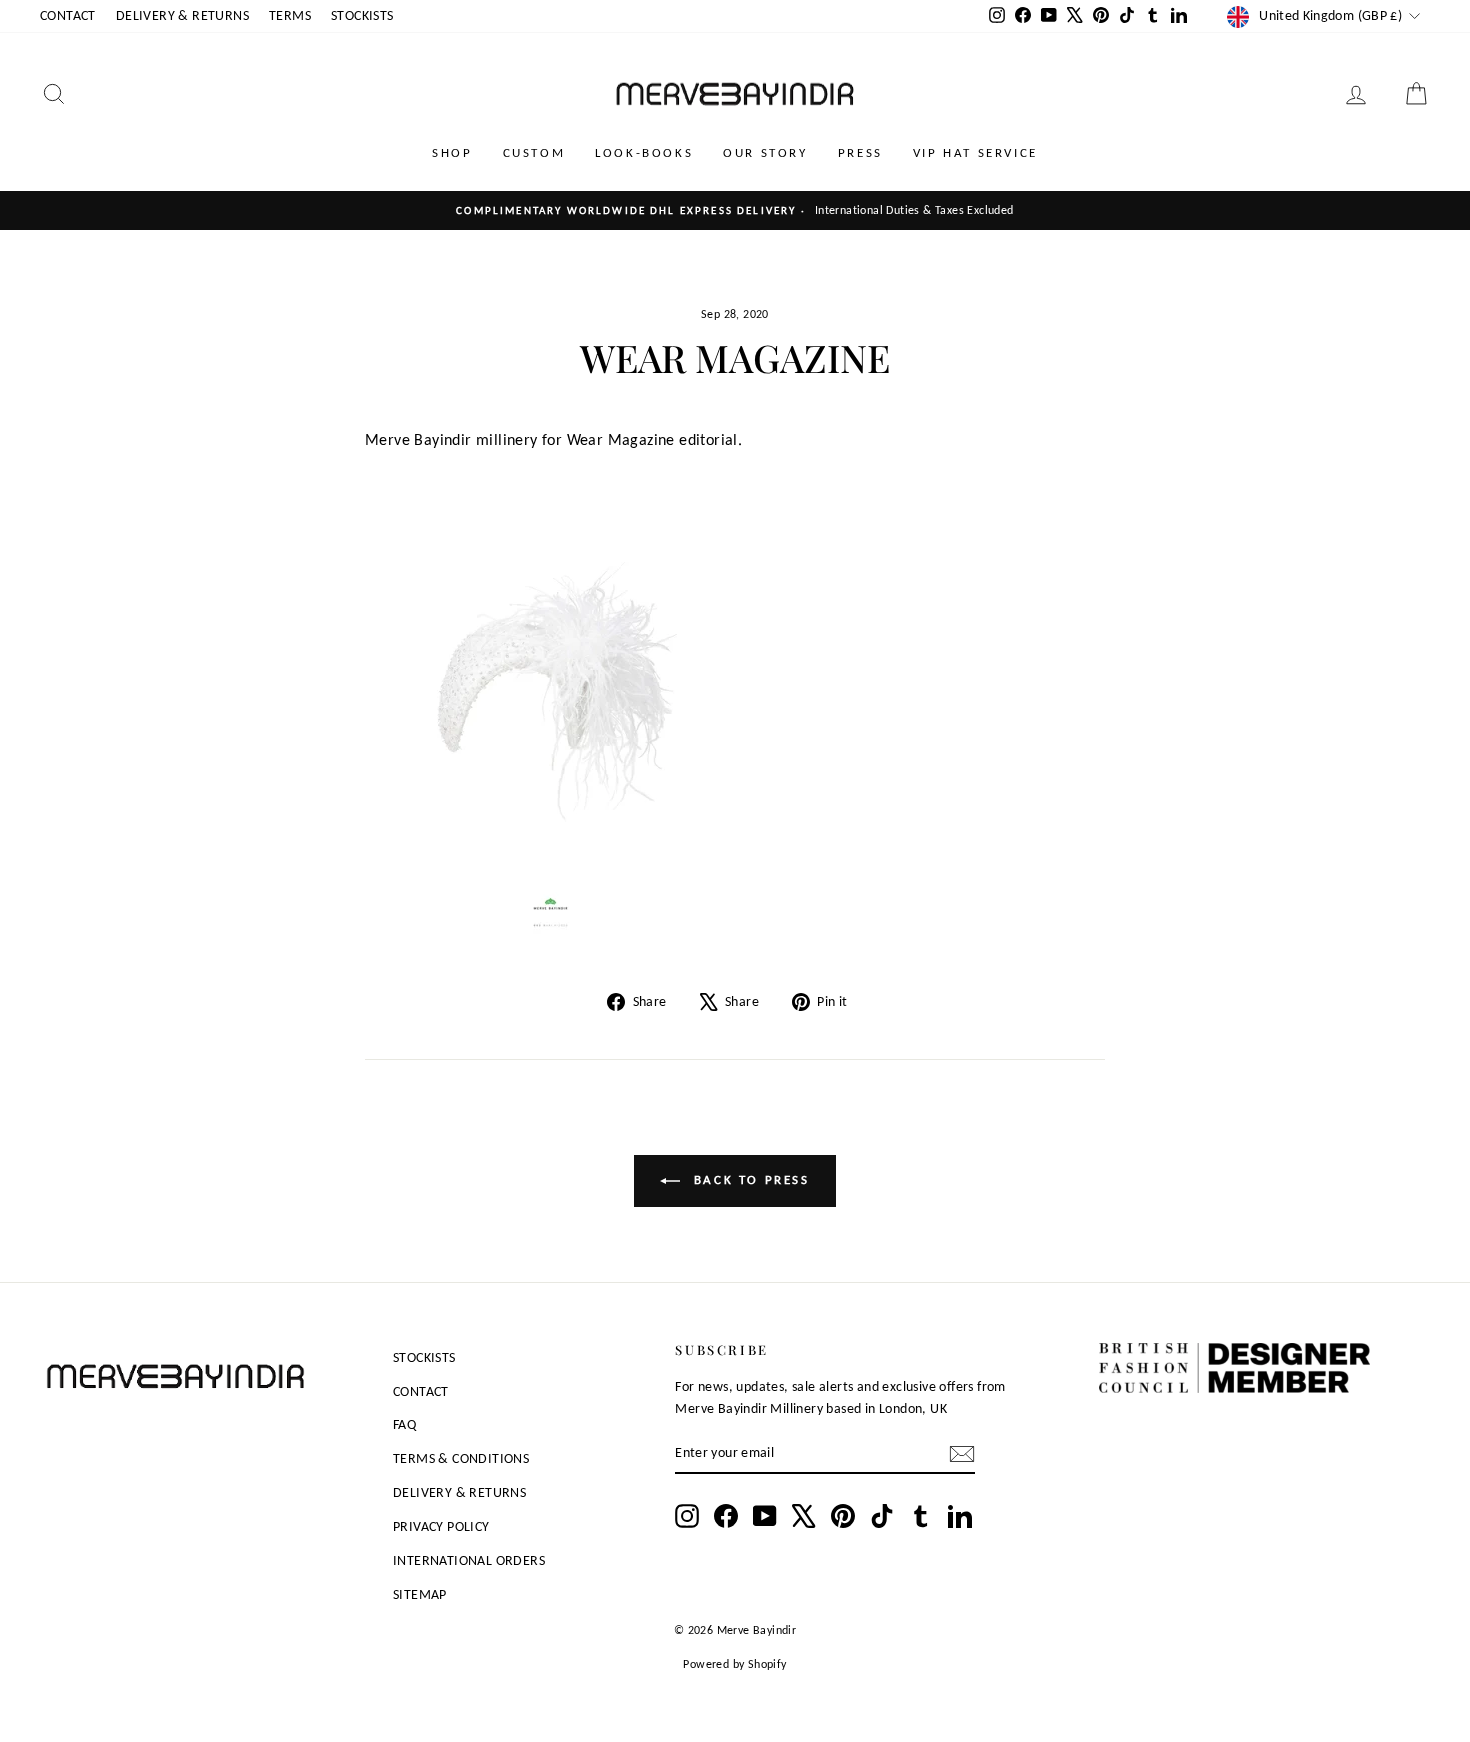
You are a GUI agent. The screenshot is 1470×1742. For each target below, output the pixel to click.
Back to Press (748, 1179)
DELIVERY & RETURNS (182, 15)
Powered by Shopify (734, 1664)
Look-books (644, 152)
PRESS (860, 152)
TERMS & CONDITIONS (461, 1458)
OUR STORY (765, 152)
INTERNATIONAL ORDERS (469, 1560)
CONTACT (68, 15)
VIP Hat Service (975, 152)
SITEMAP (420, 1594)
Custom (534, 152)
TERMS (290, 15)
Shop (452, 152)
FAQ (404, 1424)
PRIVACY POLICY (441, 1526)
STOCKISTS (362, 15)
